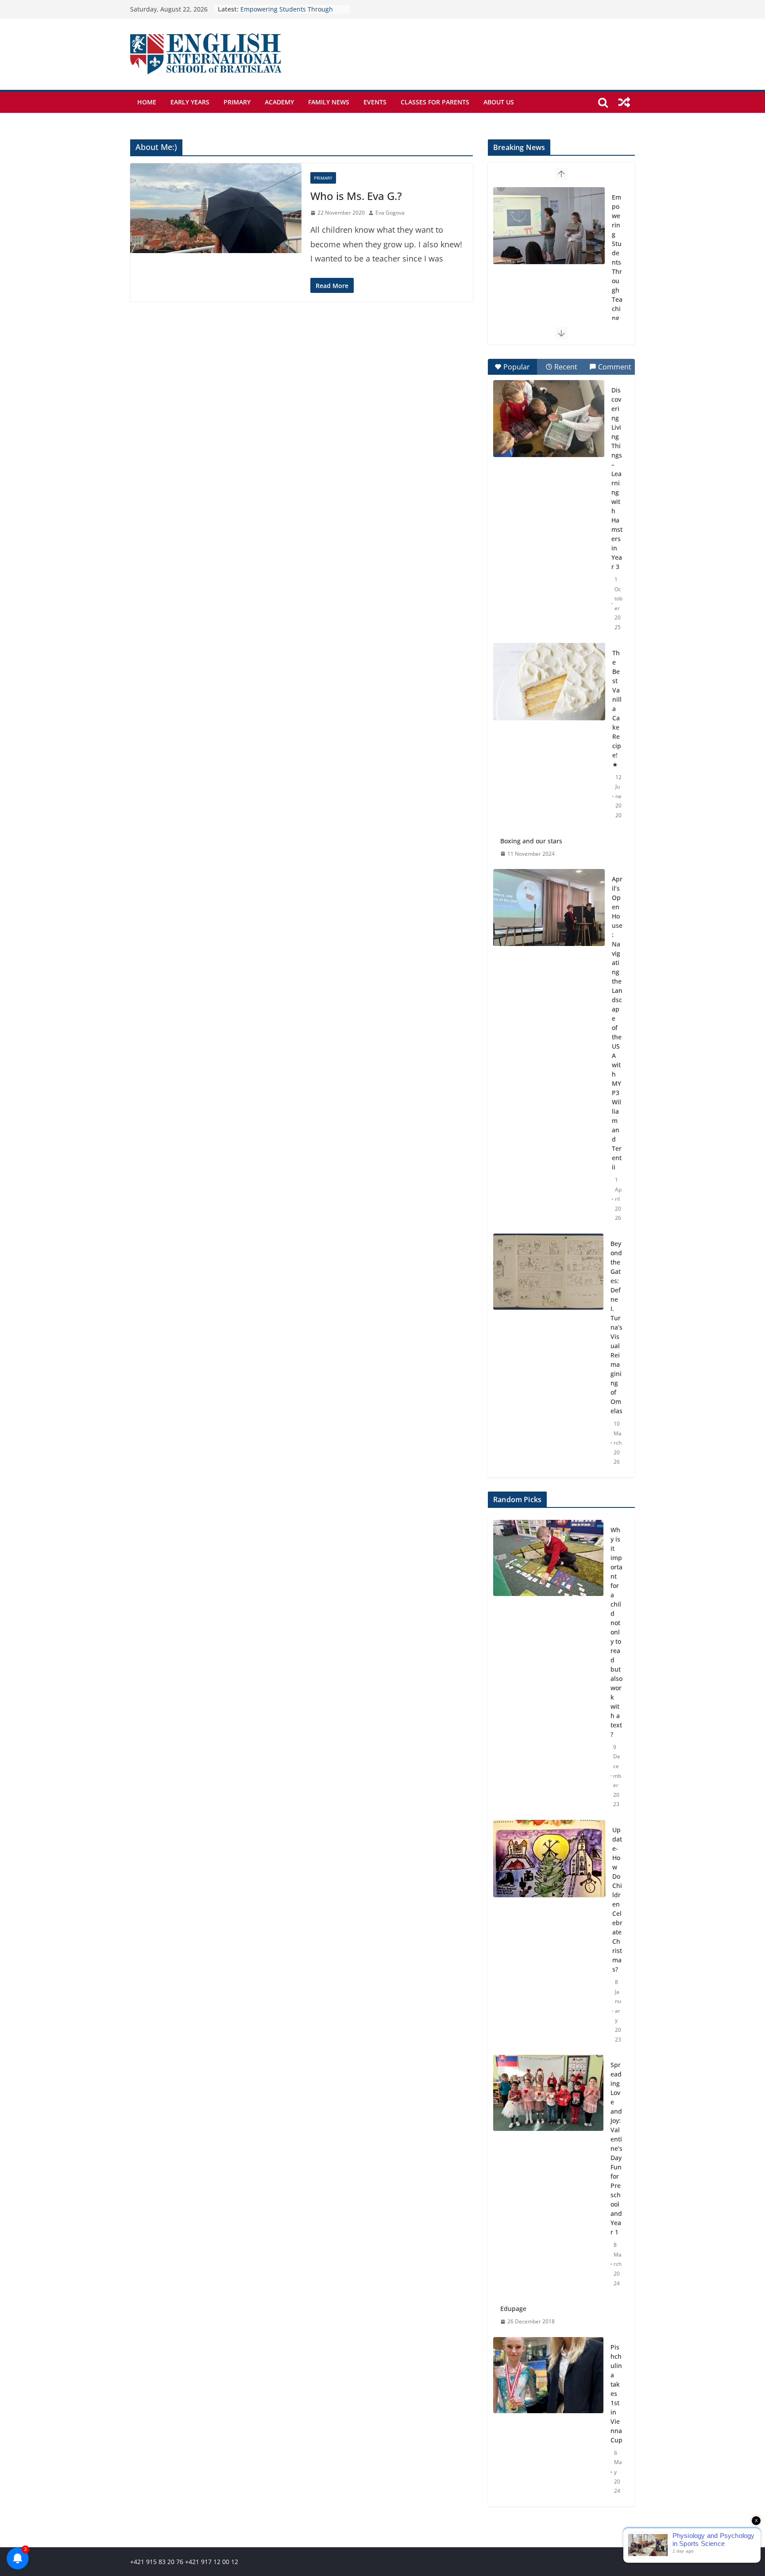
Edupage (513, 2309)
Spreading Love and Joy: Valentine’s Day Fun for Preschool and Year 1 (616, 2148)
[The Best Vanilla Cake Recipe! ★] (549, 682)
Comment (615, 367)
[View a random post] (624, 102)
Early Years (190, 102)
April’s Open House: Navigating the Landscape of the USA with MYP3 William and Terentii (617, 1023)
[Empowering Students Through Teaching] (549, 226)
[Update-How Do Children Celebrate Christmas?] (549, 1935)
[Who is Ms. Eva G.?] (216, 208)
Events (375, 102)
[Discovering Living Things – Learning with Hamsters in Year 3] (549, 419)
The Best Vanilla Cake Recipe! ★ (617, 709)
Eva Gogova (390, 213)
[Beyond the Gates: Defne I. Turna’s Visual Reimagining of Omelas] (548, 1272)
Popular (517, 367)
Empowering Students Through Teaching (617, 258)
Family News (329, 102)
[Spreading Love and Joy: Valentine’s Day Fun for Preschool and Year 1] (548, 2174)
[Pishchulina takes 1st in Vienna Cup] (548, 2419)
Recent (566, 367)
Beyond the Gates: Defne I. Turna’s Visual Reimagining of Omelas (616, 1327)
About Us (499, 102)
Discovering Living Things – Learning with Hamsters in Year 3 (617, 478)
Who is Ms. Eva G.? (356, 196)
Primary (237, 102)
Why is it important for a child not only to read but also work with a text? (616, 1632)
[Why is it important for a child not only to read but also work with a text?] (548, 1667)
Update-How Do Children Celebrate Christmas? (617, 1899)
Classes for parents (435, 102)
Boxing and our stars (531, 841)
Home (147, 102)
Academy (279, 102)
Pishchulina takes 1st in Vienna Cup (616, 2393)
